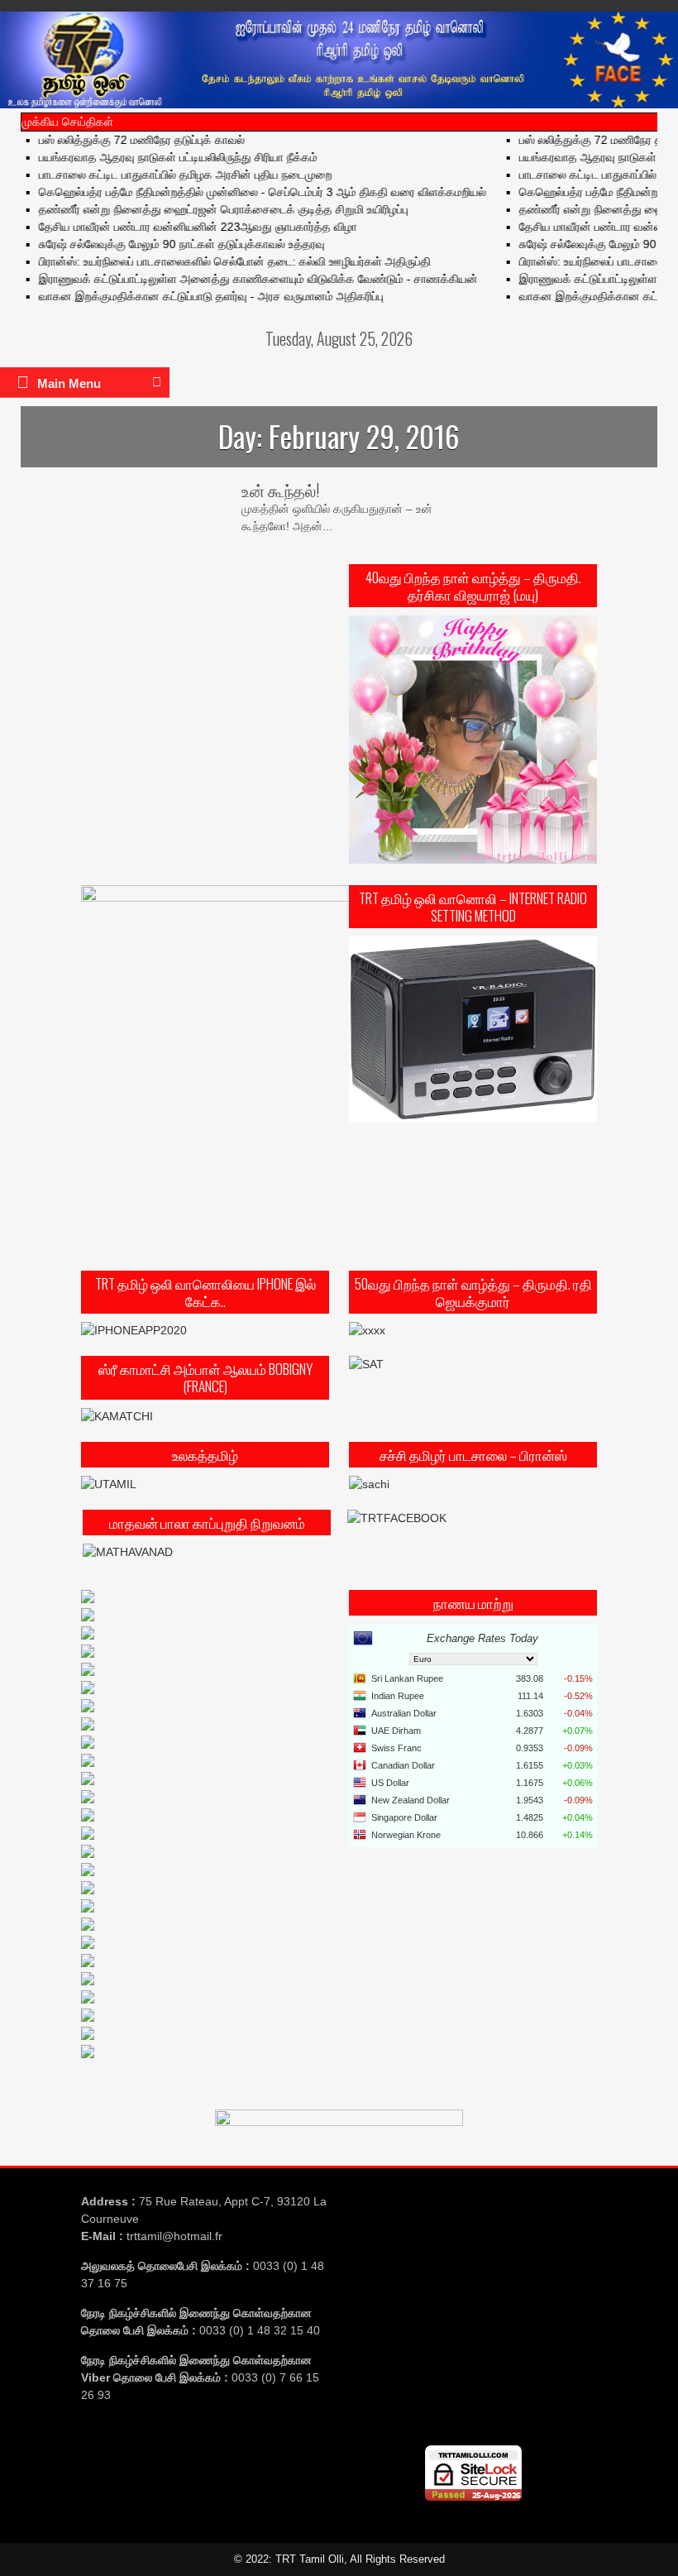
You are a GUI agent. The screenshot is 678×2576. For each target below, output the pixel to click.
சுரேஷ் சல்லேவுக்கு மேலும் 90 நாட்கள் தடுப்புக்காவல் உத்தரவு (159, 244)
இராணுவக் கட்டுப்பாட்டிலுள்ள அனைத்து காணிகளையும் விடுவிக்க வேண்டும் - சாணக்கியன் (235, 279)
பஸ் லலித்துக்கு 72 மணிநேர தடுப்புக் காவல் (119, 140)
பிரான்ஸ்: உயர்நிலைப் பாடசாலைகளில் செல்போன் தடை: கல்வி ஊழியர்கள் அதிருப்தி (212, 261)
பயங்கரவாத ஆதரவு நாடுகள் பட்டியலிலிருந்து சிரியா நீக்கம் (155, 157)
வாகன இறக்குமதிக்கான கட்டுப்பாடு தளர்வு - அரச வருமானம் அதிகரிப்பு (188, 296)
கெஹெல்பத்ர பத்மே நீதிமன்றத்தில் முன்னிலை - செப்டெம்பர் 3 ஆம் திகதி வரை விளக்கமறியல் (239, 192)
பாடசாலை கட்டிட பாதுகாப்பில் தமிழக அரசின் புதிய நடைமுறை (162, 175)
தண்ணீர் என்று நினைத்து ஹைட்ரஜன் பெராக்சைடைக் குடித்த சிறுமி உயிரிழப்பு (201, 209)
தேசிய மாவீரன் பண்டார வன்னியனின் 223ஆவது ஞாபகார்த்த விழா (175, 227)
